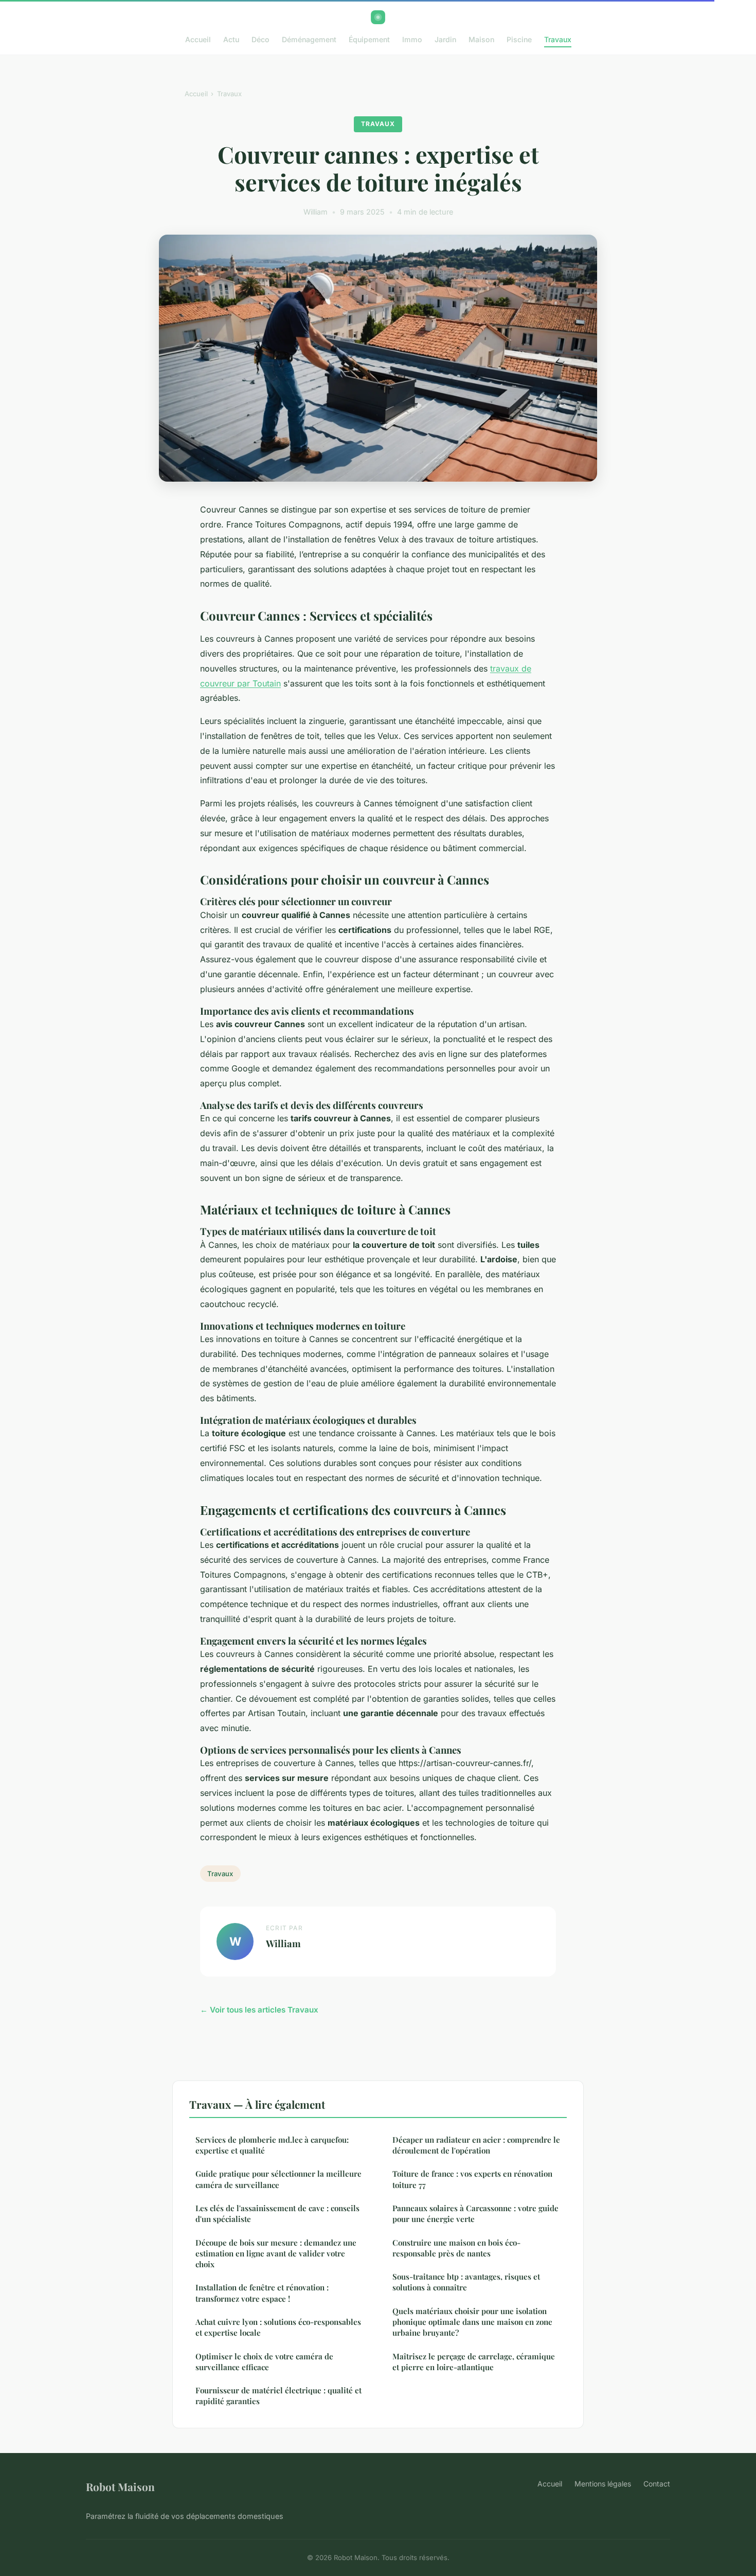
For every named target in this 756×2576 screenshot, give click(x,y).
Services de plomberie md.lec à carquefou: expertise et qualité (272, 2145)
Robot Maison (120, 2486)
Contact (657, 2484)
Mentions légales (603, 2484)
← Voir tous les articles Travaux (259, 2010)
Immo (412, 39)
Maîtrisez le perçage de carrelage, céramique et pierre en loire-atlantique (474, 2362)
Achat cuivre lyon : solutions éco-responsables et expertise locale (278, 2327)
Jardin (445, 39)
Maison (481, 39)
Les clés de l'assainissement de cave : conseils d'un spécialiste (277, 2213)
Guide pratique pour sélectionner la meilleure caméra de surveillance (278, 2179)
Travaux (558, 39)
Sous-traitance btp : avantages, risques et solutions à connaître (466, 2282)
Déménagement (309, 39)
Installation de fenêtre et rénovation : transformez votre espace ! (262, 2293)
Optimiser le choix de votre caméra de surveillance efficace (264, 2362)
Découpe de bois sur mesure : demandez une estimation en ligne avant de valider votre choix (276, 2254)
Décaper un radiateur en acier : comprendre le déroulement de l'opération (476, 2145)
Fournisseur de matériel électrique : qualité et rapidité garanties (278, 2396)
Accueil (198, 39)
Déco (260, 39)
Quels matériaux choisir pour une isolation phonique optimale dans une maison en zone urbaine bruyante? (472, 2322)
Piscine (519, 39)
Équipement (369, 39)
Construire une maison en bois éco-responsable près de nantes (456, 2248)
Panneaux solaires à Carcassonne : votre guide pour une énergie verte (475, 2213)
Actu (231, 39)
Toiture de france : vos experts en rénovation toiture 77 (472, 2179)
